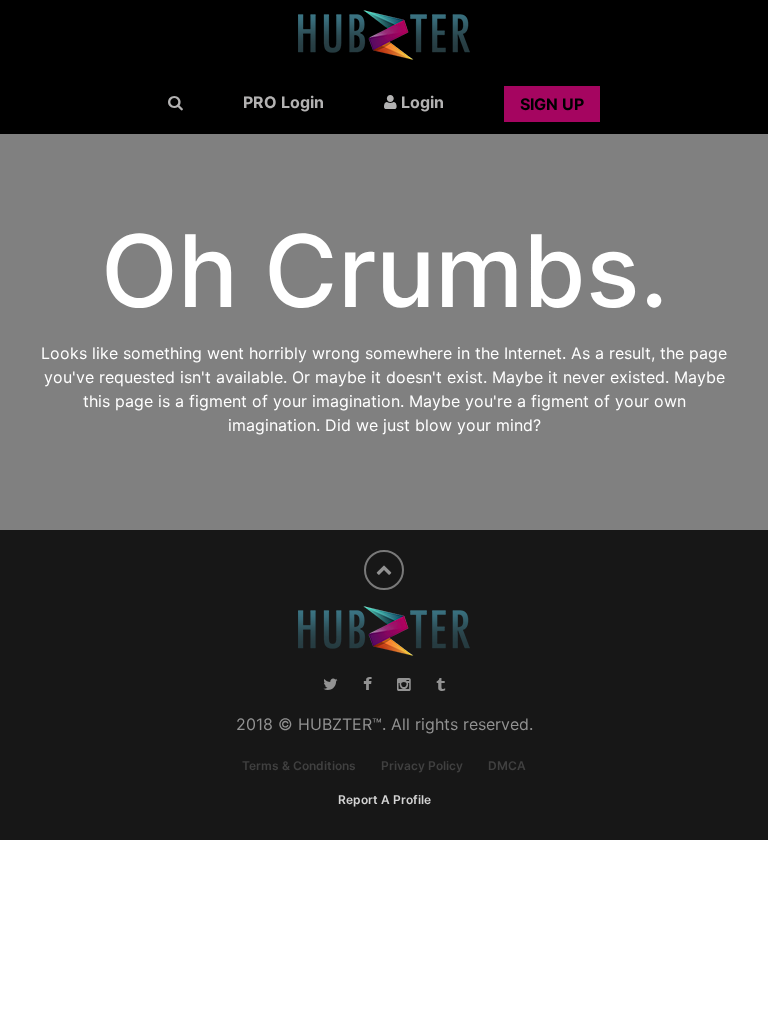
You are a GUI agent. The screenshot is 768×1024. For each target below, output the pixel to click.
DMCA (507, 765)
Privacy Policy (422, 765)
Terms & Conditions (299, 765)
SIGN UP (552, 104)
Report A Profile (384, 799)
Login (420, 102)
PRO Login (283, 102)
